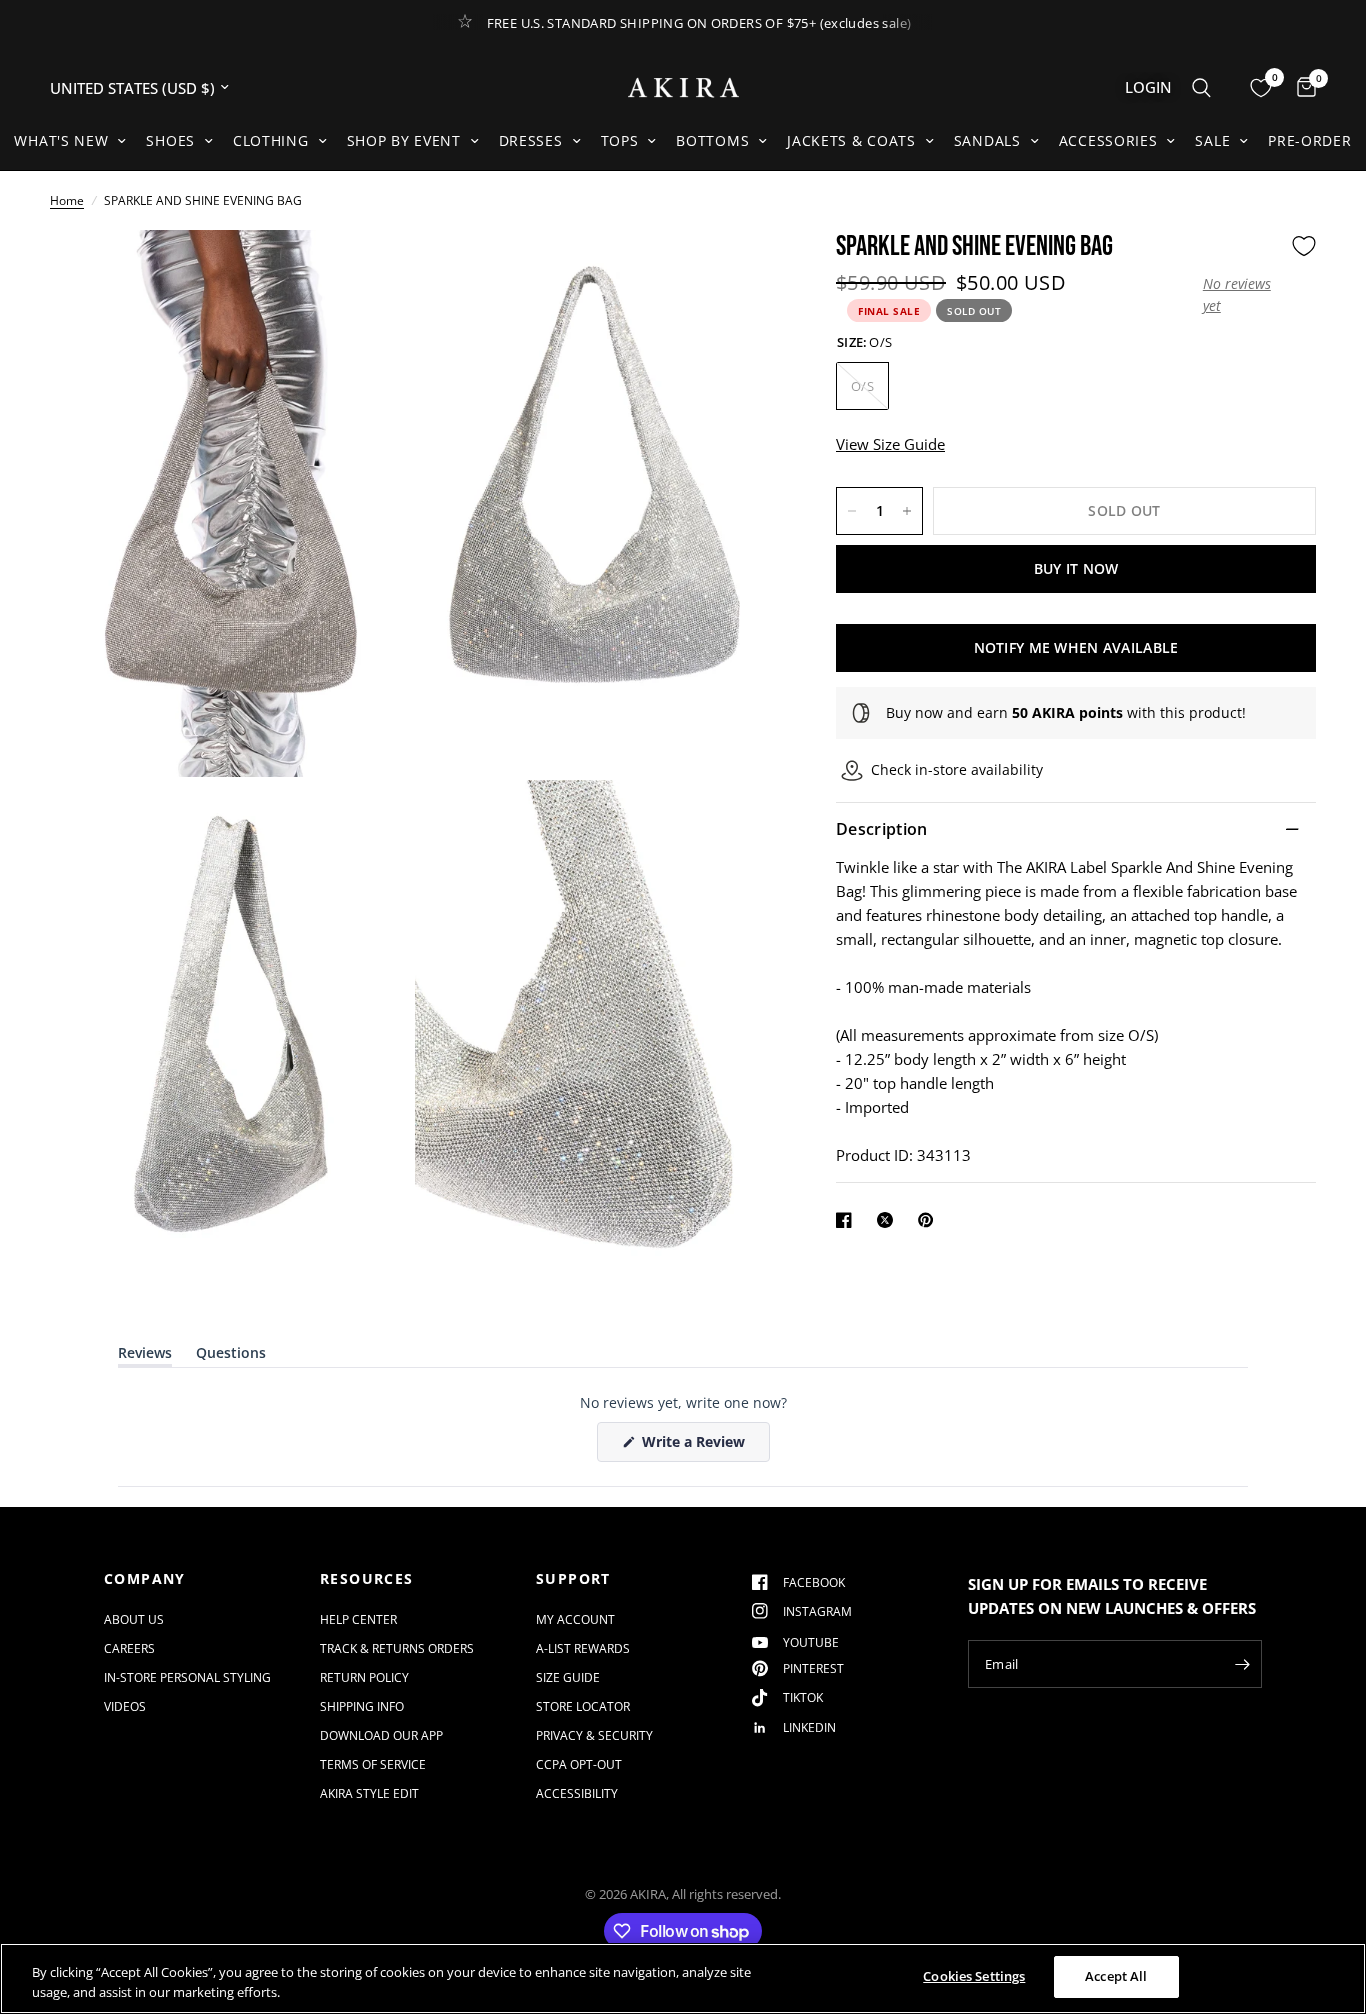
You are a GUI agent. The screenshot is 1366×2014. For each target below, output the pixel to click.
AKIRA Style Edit (369, 1793)
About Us (134, 1619)
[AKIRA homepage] (683, 87)
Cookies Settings (974, 1976)
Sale (1212, 140)
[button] (1242, 294)
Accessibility (577, 1793)
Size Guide (568, 1677)
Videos (125, 1706)
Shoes (170, 140)
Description (882, 829)
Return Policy (364, 1677)
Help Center (358, 1619)
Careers (129, 1648)
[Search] (1201, 87)
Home (67, 200)
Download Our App (381, 1735)
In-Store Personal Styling (187, 1677)
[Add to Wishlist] (1304, 246)
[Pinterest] (930, 1220)
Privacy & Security (594, 1735)
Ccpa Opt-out (579, 1764)
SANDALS (987, 140)
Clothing (271, 140)
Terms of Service (373, 1764)
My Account (575, 1619)
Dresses (531, 140)
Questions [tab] (231, 1356)
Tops (620, 140)
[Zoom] (370, 272)
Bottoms (712, 140)
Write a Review (697, 1446)
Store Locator (583, 1706)
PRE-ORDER (1309, 140)
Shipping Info (362, 1706)
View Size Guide (890, 444)
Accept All (1116, 1976)
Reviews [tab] (145, 1356)
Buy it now (1076, 568)
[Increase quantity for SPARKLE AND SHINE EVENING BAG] (907, 511)
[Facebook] (848, 1220)
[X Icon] (889, 1220)
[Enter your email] (1242, 1664)
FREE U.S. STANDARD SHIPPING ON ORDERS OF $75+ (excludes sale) (699, 23)
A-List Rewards (583, 1648)
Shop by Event (404, 140)
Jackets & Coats (851, 140)
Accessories (1108, 140)
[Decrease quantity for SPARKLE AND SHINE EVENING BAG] (852, 511)
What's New (61, 140)
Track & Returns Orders (397, 1648)
